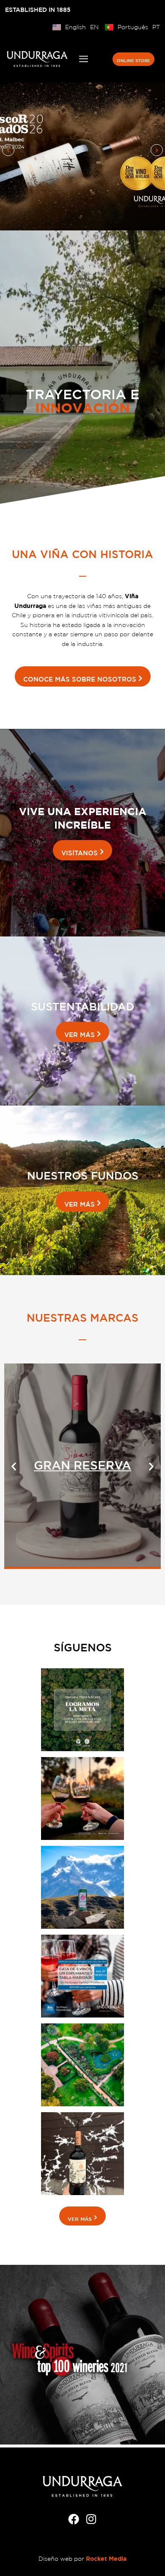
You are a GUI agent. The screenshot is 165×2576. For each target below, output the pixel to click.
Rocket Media (106, 2558)
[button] (8, 150)
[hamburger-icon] (84, 59)
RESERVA (82, 1465)
